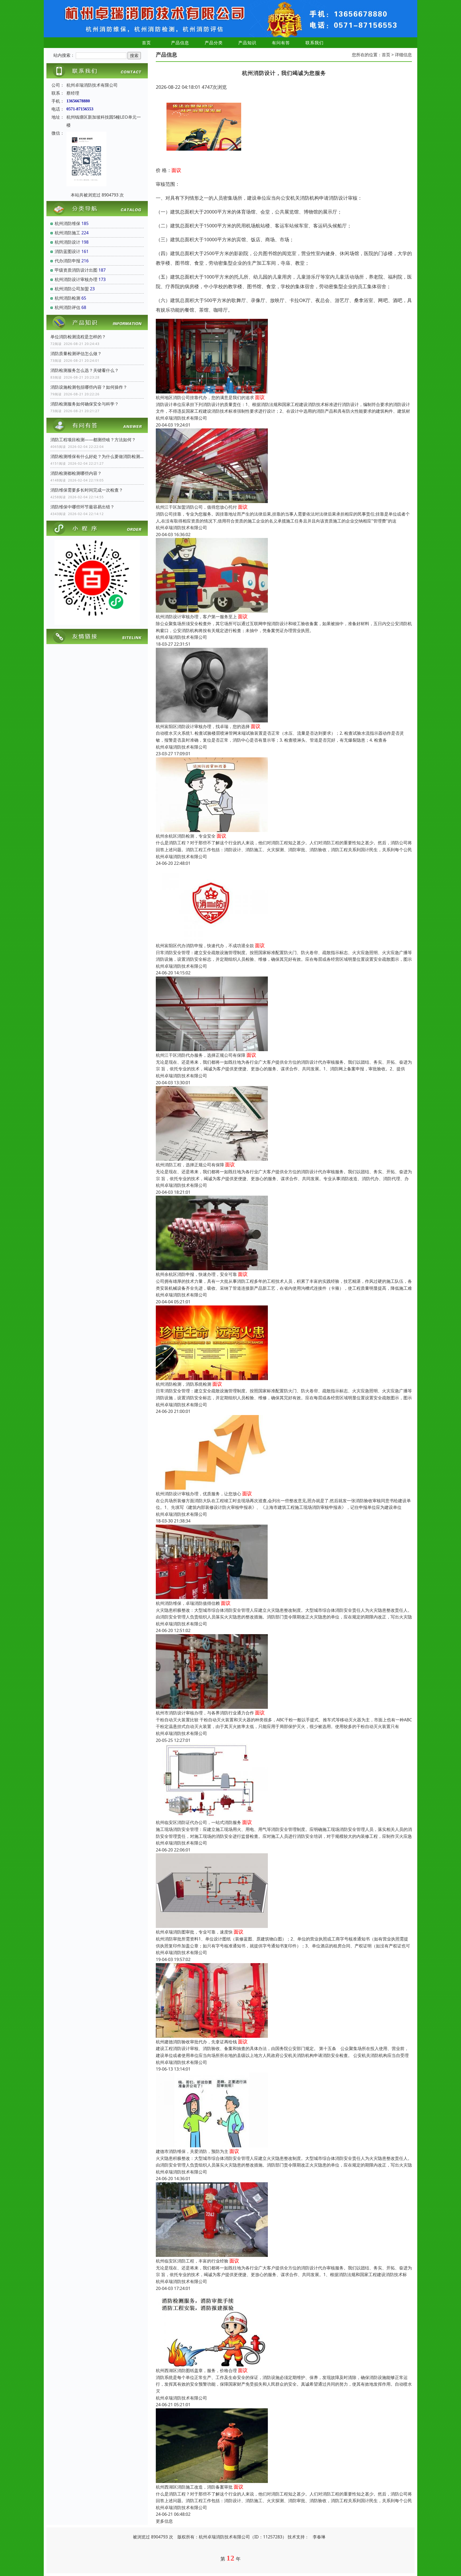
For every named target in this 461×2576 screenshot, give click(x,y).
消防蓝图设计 (67, 251)
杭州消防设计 (67, 242)
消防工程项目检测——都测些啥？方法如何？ (93, 440)
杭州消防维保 (67, 223)
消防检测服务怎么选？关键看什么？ (85, 370)
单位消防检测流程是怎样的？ (78, 337)
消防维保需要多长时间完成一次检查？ (87, 490)
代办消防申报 (67, 261)
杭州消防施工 (67, 233)
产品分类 (214, 43)
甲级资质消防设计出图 (76, 270)
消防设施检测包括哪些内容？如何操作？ (89, 387)
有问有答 (281, 43)
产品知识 (247, 43)
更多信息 (164, 2521)
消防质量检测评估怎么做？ (76, 353)
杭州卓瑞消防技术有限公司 (181, 418)
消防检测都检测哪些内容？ (76, 473)
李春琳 (319, 2537)
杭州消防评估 (67, 307)
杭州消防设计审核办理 (76, 279)
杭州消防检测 (67, 298)
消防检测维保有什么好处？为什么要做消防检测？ (97, 456)
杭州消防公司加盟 (72, 289)
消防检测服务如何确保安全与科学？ (85, 404)
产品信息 (180, 43)
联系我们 (315, 43)
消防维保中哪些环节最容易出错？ (82, 507)
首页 (146, 43)
